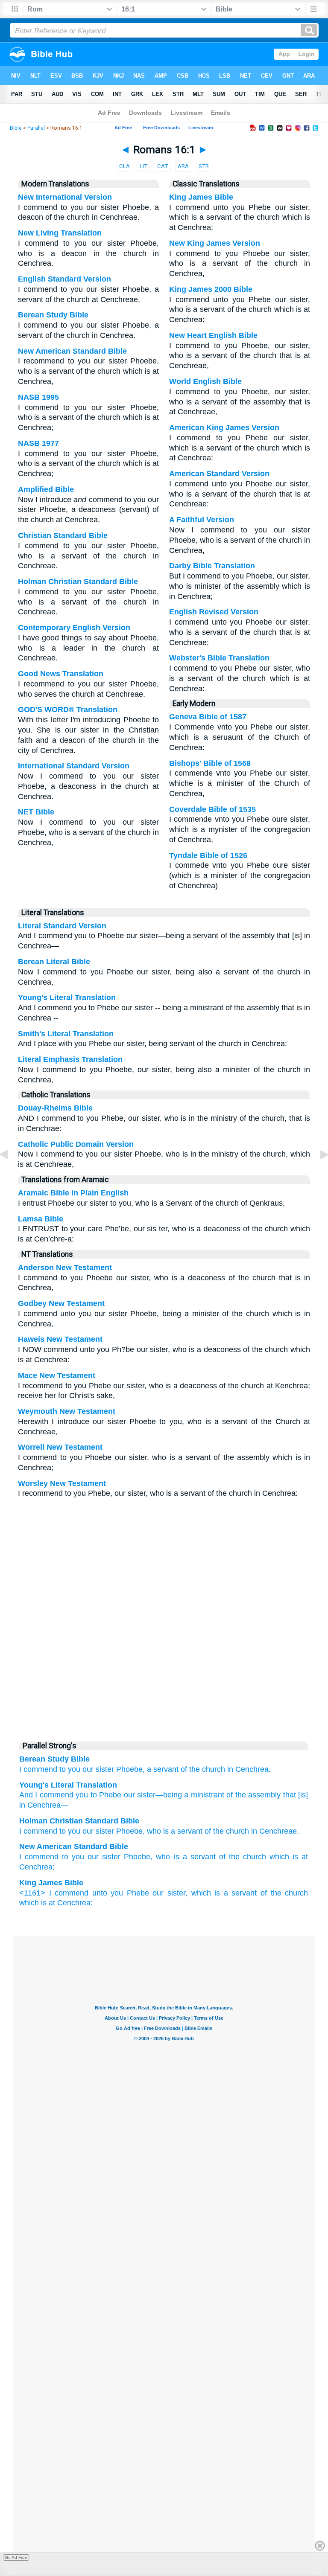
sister (105, 1769)
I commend (38, 1769)
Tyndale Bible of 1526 (208, 855)
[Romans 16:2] (317, 1174)
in (230, 1769)
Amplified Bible (46, 489)
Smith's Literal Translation (66, 1034)
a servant (163, 1769)
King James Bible (201, 197)
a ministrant (203, 1795)
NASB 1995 (38, 397)
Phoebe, (130, 1769)
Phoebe (129, 1831)
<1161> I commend (54, 1893)
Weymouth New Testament (67, 1411)
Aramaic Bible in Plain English (73, 1193)
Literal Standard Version (62, 926)
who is (158, 1831)
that (288, 1795)
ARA (183, 166)
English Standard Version (64, 279)
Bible (16, 128)
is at (48, 1903)
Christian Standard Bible (63, 535)
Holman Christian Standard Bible (78, 581)
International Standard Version (74, 766)
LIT (143, 166)
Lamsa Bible (41, 1219)
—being (169, 1795)
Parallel (36, 128)
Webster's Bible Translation (219, 658)
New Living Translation (60, 233)
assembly (263, 1795)
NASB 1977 (38, 443)
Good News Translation (61, 674)
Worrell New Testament (60, 1447)
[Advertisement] (164, 1670)
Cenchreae (278, 1831)
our (88, 1769)
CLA (124, 166)
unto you (108, 1893)
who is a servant (186, 1857)
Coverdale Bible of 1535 (212, 809)
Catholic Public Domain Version (76, 1144)
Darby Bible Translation (212, 566)
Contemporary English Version (74, 628)
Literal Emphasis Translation (70, 1059)
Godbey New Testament (61, 1303)
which (29, 1903)
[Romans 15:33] (11, 1174)
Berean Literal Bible (54, 962)
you (81, 1795)
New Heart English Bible (213, 335)
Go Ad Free (16, 2557)
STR (204, 166)
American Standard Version (219, 474)
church (214, 1769)
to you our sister (91, 1857)
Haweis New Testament (60, 1339)
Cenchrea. (253, 1769)
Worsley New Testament (62, 1483)
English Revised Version (214, 612)
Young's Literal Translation (67, 997)
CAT (163, 166)
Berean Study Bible (53, 315)
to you (70, 1769)
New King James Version (215, 243)
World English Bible (205, 381)
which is (206, 1893)
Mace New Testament (57, 1375)
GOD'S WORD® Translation (68, 709)
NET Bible (36, 812)
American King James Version (224, 427)
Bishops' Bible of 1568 (210, 763)
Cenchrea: (75, 1903)
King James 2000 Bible (211, 289)
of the (190, 1769)
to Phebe (105, 1795)
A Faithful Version (202, 520)
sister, (177, 1893)
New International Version (65, 197)
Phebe (138, 1893)
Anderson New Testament (65, 1268)
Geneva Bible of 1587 (208, 717)
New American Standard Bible (72, 351)
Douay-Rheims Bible (55, 1108)
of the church (243, 1857)
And (26, 1795)
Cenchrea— (47, 1805)
